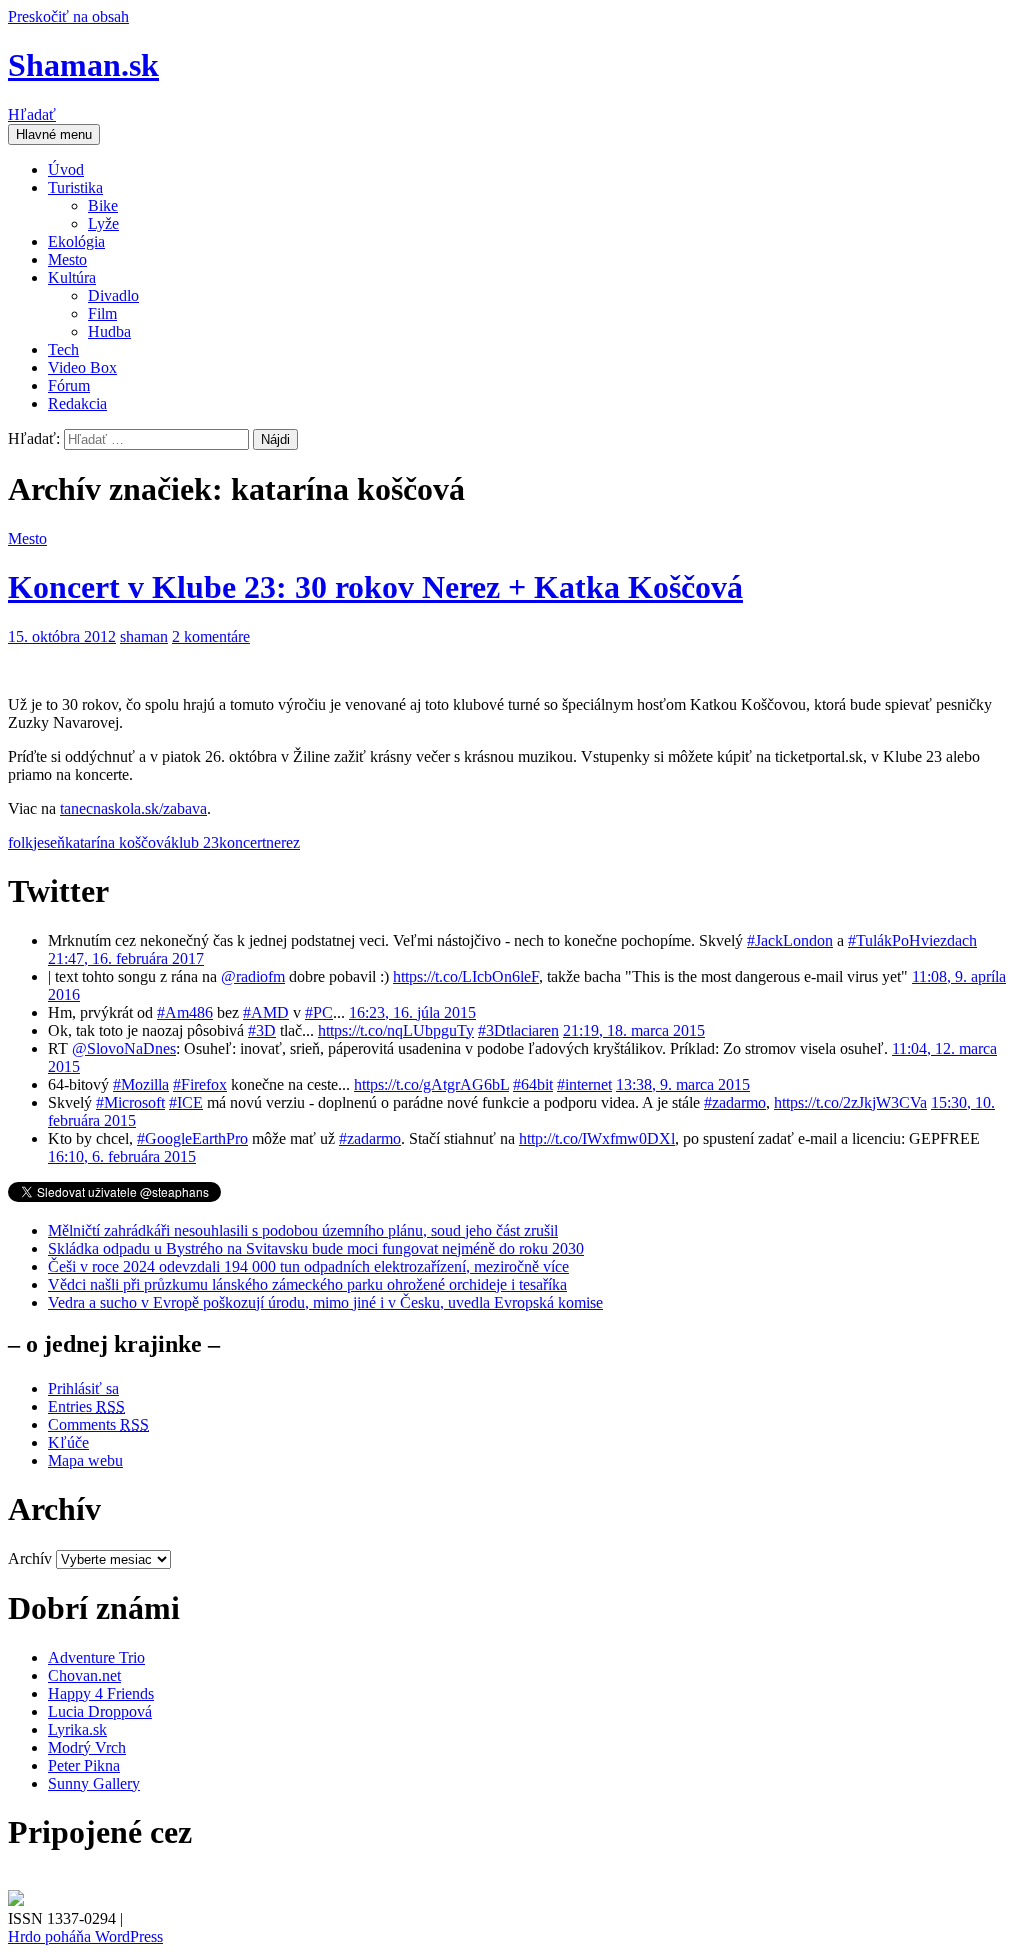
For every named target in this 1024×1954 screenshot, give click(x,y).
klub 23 (195, 842)
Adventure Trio (96, 1657)
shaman (144, 636)
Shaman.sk (83, 65)
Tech (63, 349)
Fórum (69, 385)
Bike (103, 205)
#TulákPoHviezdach (912, 940)
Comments (98, 1424)
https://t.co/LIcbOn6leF (466, 976)
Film (102, 313)
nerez (283, 842)
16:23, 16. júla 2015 (412, 1012)
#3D (262, 1030)
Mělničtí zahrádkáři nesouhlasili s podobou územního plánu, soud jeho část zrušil (303, 1230)
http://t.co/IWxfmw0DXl (597, 1138)
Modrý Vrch (87, 1747)
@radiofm (253, 976)
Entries (86, 1406)
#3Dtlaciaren (518, 1030)
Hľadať (32, 114)
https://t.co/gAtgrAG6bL (431, 1084)
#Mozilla (141, 1084)
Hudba (109, 331)
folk (20, 842)
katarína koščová (118, 842)
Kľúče (68, 1442)
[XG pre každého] (16, 1900)
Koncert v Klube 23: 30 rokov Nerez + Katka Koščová (375, 587)
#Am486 (185, 1012)
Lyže (103, 223)
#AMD (266, 1012)
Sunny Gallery (94, 1783)
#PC (319, 1012)
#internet (584, 1084)
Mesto (67, 259)
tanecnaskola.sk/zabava (133, 808)
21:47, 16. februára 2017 (126, 958)
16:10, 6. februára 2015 (122, 1156)
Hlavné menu (54, 134)
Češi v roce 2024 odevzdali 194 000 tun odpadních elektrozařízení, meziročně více (308, 1266)
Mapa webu (85, 1460)
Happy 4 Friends (101, 1693)
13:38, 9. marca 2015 (683, 1084)
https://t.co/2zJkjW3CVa (850, 1102)
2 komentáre (211, 636)
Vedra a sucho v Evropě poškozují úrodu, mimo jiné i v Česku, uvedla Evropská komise (325, 1302)
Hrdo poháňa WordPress (85, 1936)
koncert (242, 842)
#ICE (186, 1102)
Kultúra (72, 277)
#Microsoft (130, 1102)
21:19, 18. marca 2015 (634, 1030)
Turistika (75, 187)
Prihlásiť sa (83, 1388)
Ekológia (76, 241)
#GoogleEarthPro (192, 1138)
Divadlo (113, 295)
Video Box (82, 367)
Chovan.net (84, 1675)
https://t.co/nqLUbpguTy (396, 1030)
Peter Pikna (84, 1765)
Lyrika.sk (77, 1729)
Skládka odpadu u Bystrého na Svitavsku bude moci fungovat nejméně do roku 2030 (316, 1248)
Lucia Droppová (100, 1711)
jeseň (49, 842)
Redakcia (77, 403)
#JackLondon (790, 940)
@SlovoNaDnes (124, 1048)
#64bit (533, 1084)
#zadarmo (735, 1102)
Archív (30, 1558)
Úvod (66, 169)
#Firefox (200, 1084)
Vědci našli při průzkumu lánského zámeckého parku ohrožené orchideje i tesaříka (307, 1284)
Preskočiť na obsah (68, 16)
